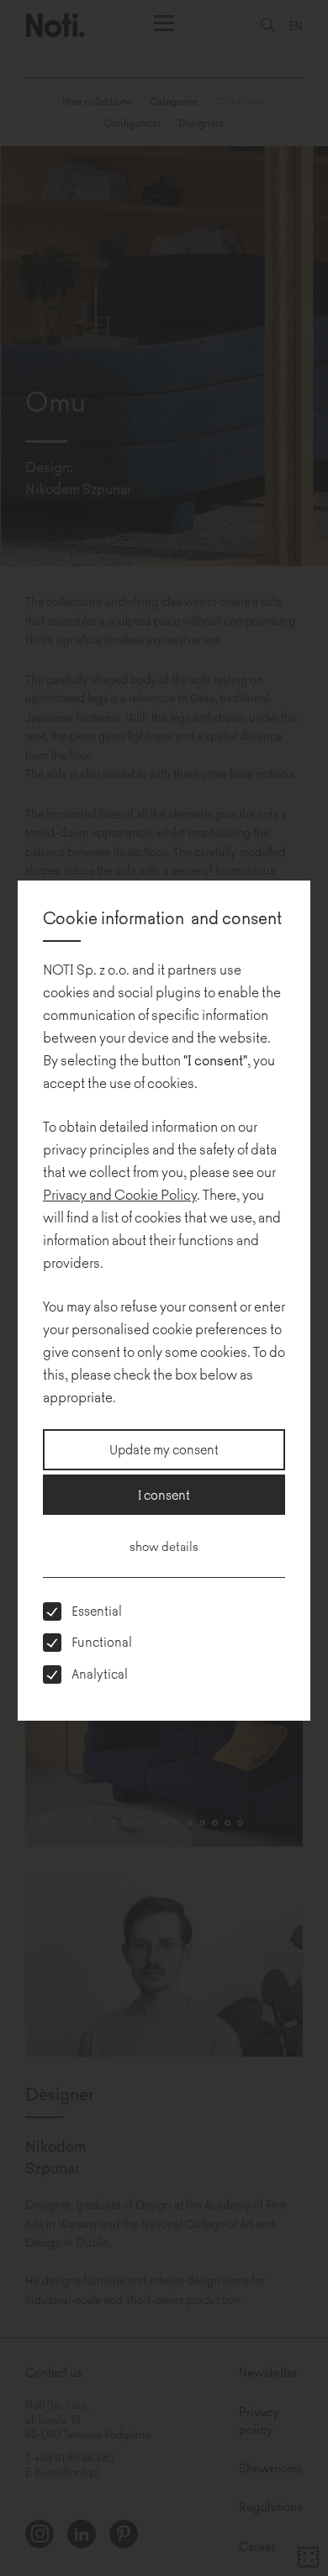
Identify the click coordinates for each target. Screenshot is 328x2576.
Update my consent (164, 1449)
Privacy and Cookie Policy (120, 1194)
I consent (164, 1494)
